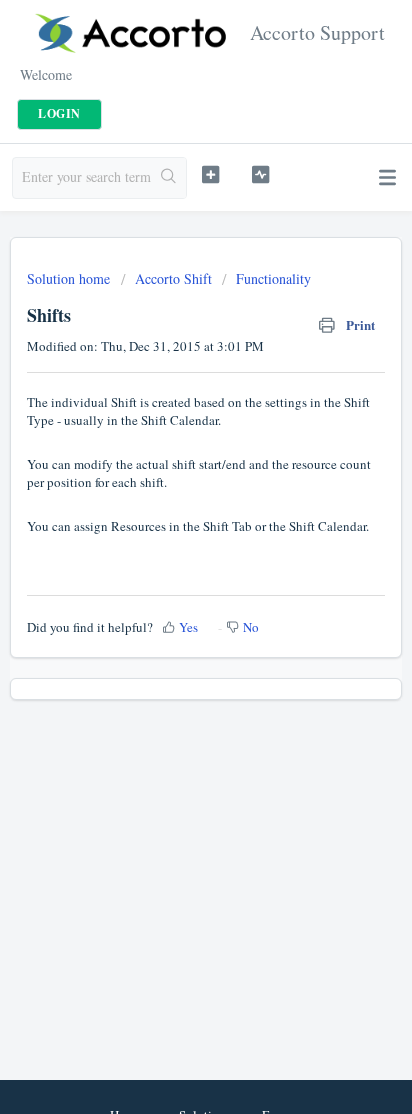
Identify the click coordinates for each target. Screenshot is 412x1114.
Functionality (273, 278)
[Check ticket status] (261, 175)
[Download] (169, 544)
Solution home (70, 278)
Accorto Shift (173, 278)
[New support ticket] (211, 175)
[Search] (168, 178)
